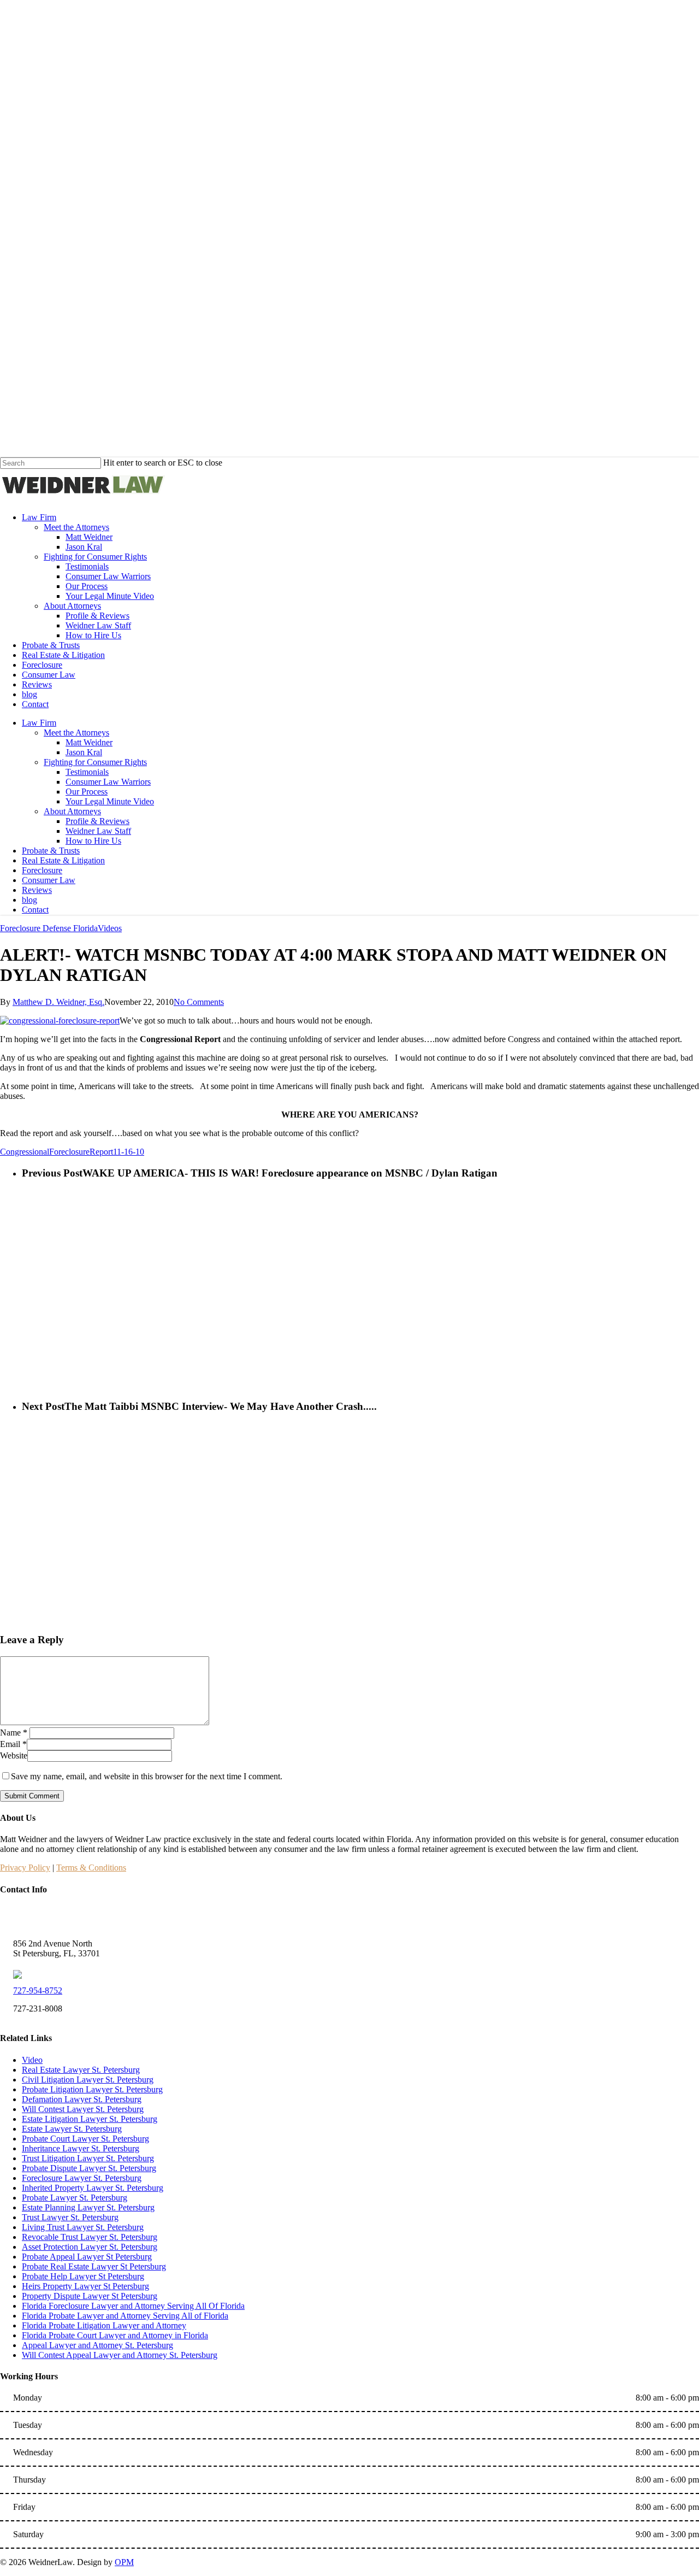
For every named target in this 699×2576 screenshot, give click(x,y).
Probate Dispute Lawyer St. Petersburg (89, 2168)
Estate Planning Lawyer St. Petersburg (88, 2207)
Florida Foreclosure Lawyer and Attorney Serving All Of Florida (133, 2306)
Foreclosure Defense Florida (49, 928)
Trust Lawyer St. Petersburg (70, 2217)
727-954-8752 (38, 1990)
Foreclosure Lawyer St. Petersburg (82, 2178)
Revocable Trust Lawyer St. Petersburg (90, 2237)
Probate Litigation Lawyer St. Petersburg (92, 2089)
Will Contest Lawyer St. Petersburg (83, 2109)
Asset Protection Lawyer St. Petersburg (90, 2247)
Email (13, 1744)
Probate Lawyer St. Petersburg (75, 2198)
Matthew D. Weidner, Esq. (58, 1002)
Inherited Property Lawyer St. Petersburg (93, 2188)
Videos (110, 928)
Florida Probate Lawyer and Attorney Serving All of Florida (125, 2316)
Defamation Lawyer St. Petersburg (82, 2099)
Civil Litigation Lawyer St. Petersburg (88, 2080)
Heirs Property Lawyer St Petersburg (85, 2286)
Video (32, 2060)
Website (14, 1755)
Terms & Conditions (91, 1868)
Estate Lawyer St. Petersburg (72, 2129)
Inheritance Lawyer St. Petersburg (81, 2148)
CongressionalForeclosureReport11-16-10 (72, 1152)
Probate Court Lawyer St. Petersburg (85, 2139)
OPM (124, 2562)
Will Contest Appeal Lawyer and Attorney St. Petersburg (120, 2355)
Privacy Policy (25, 1868)
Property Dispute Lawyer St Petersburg (90, 2296)
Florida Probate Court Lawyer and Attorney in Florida (115, 2335)
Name (14, 1733)
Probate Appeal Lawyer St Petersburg (87, 2257)
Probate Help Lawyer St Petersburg (83, 2276)
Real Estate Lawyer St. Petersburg (81, 2070)
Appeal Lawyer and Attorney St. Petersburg (97, 2345)
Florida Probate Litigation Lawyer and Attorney (104, 2325)
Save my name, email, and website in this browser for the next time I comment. (147, 1776)
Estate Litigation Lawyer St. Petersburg (90, 2119)
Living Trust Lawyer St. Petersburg (83, 2227)
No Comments (199, 1002)
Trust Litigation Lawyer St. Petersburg (88, 2158)
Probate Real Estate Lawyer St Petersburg (94, 2266)
